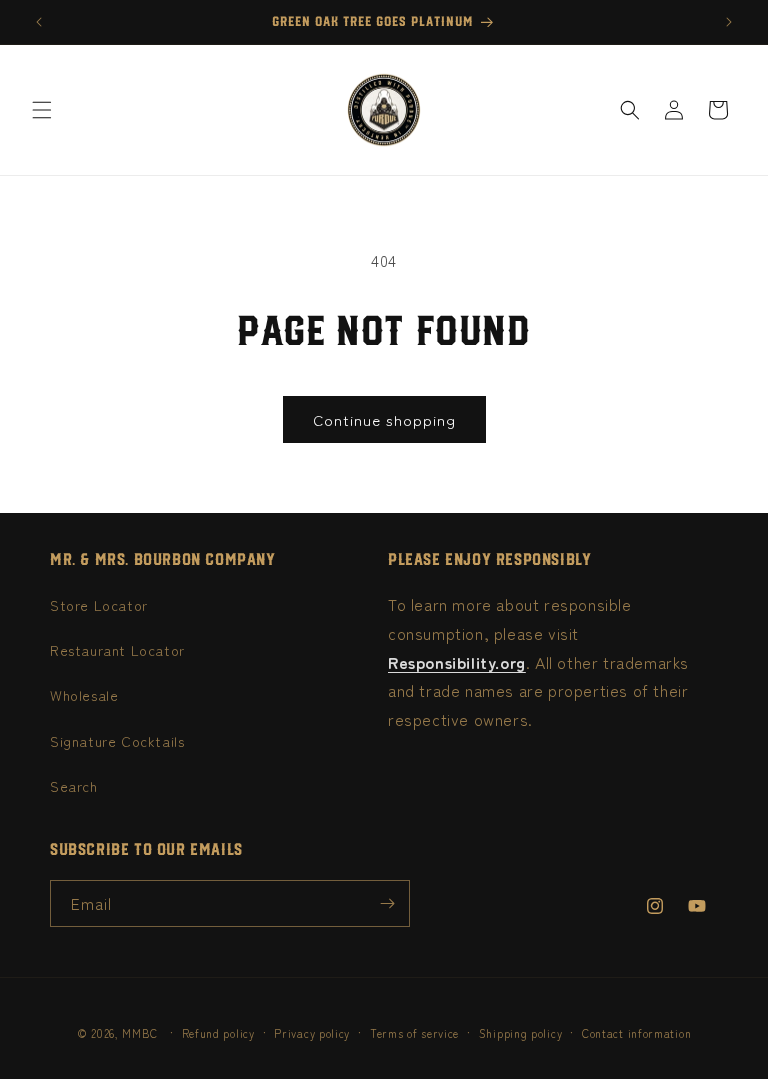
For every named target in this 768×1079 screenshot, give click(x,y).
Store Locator (99, 605)
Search (74, 786)
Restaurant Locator (117, 650)
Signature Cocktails (117, 741)
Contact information (636, 1033)
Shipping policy (521, 1033)
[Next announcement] (729, 22)
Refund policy (218, 1033)
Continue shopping (384, 419)
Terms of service (414, 1033)
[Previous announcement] (39, 22)
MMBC (140, 1033)
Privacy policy (312, 1033)
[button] (42, 110)
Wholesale (84, 695)
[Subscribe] (387, 903)
